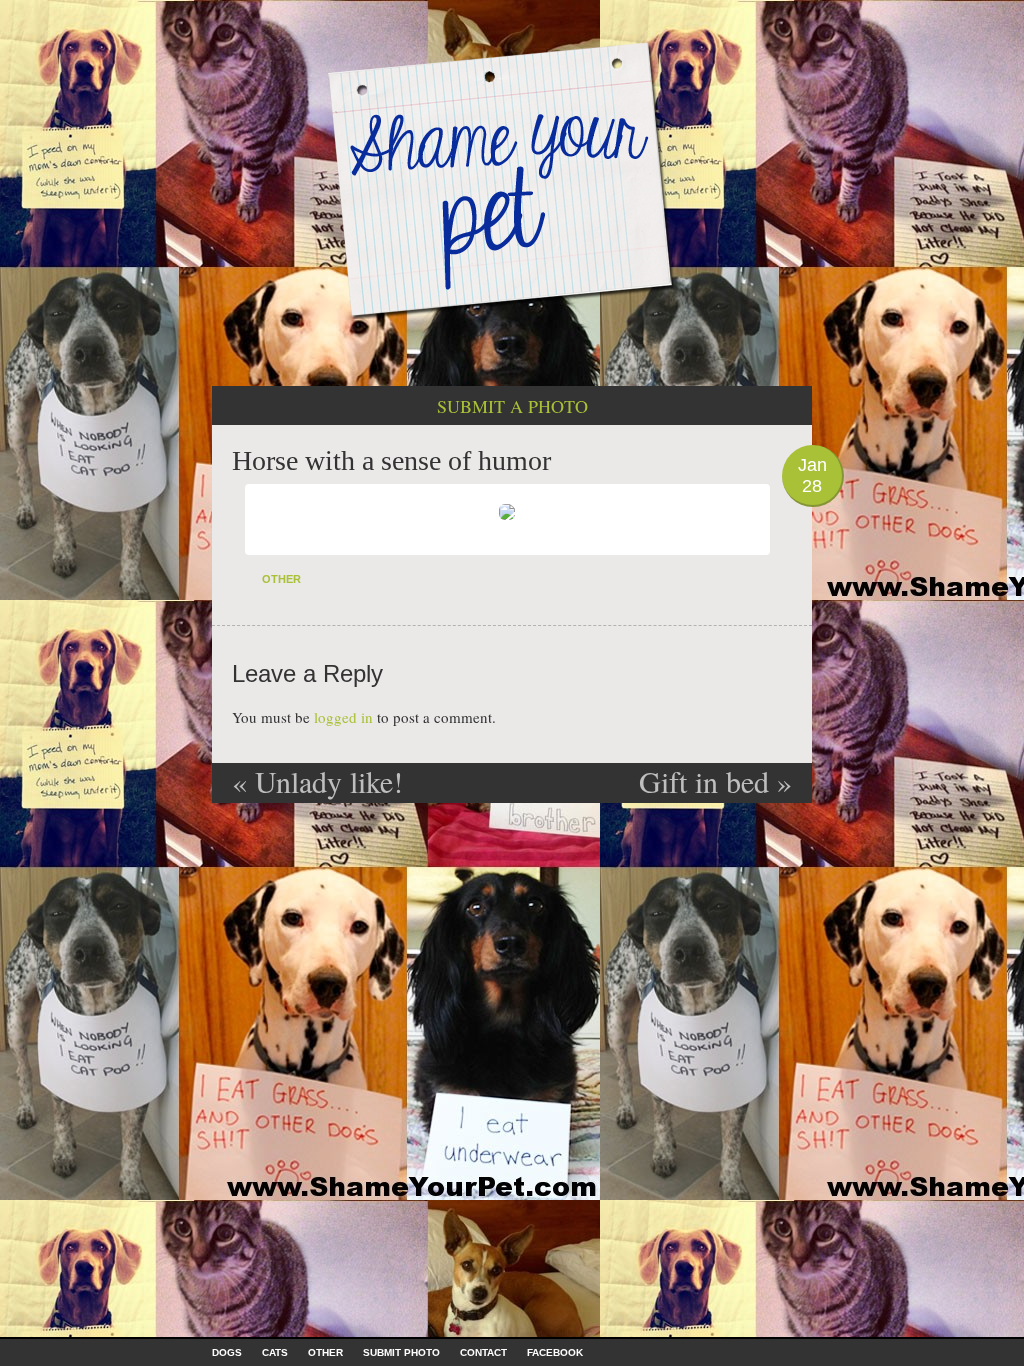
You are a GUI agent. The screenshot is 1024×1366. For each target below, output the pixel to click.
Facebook (555, 1352)
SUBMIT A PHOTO (512, 406)
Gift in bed (715, 781)
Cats (275, 1352)
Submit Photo (401, 1352)
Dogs (227, 1352)
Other (281, 579)
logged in (343, 717)
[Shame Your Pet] (512, 178)
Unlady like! (317, 781)
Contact (483, 1352)
